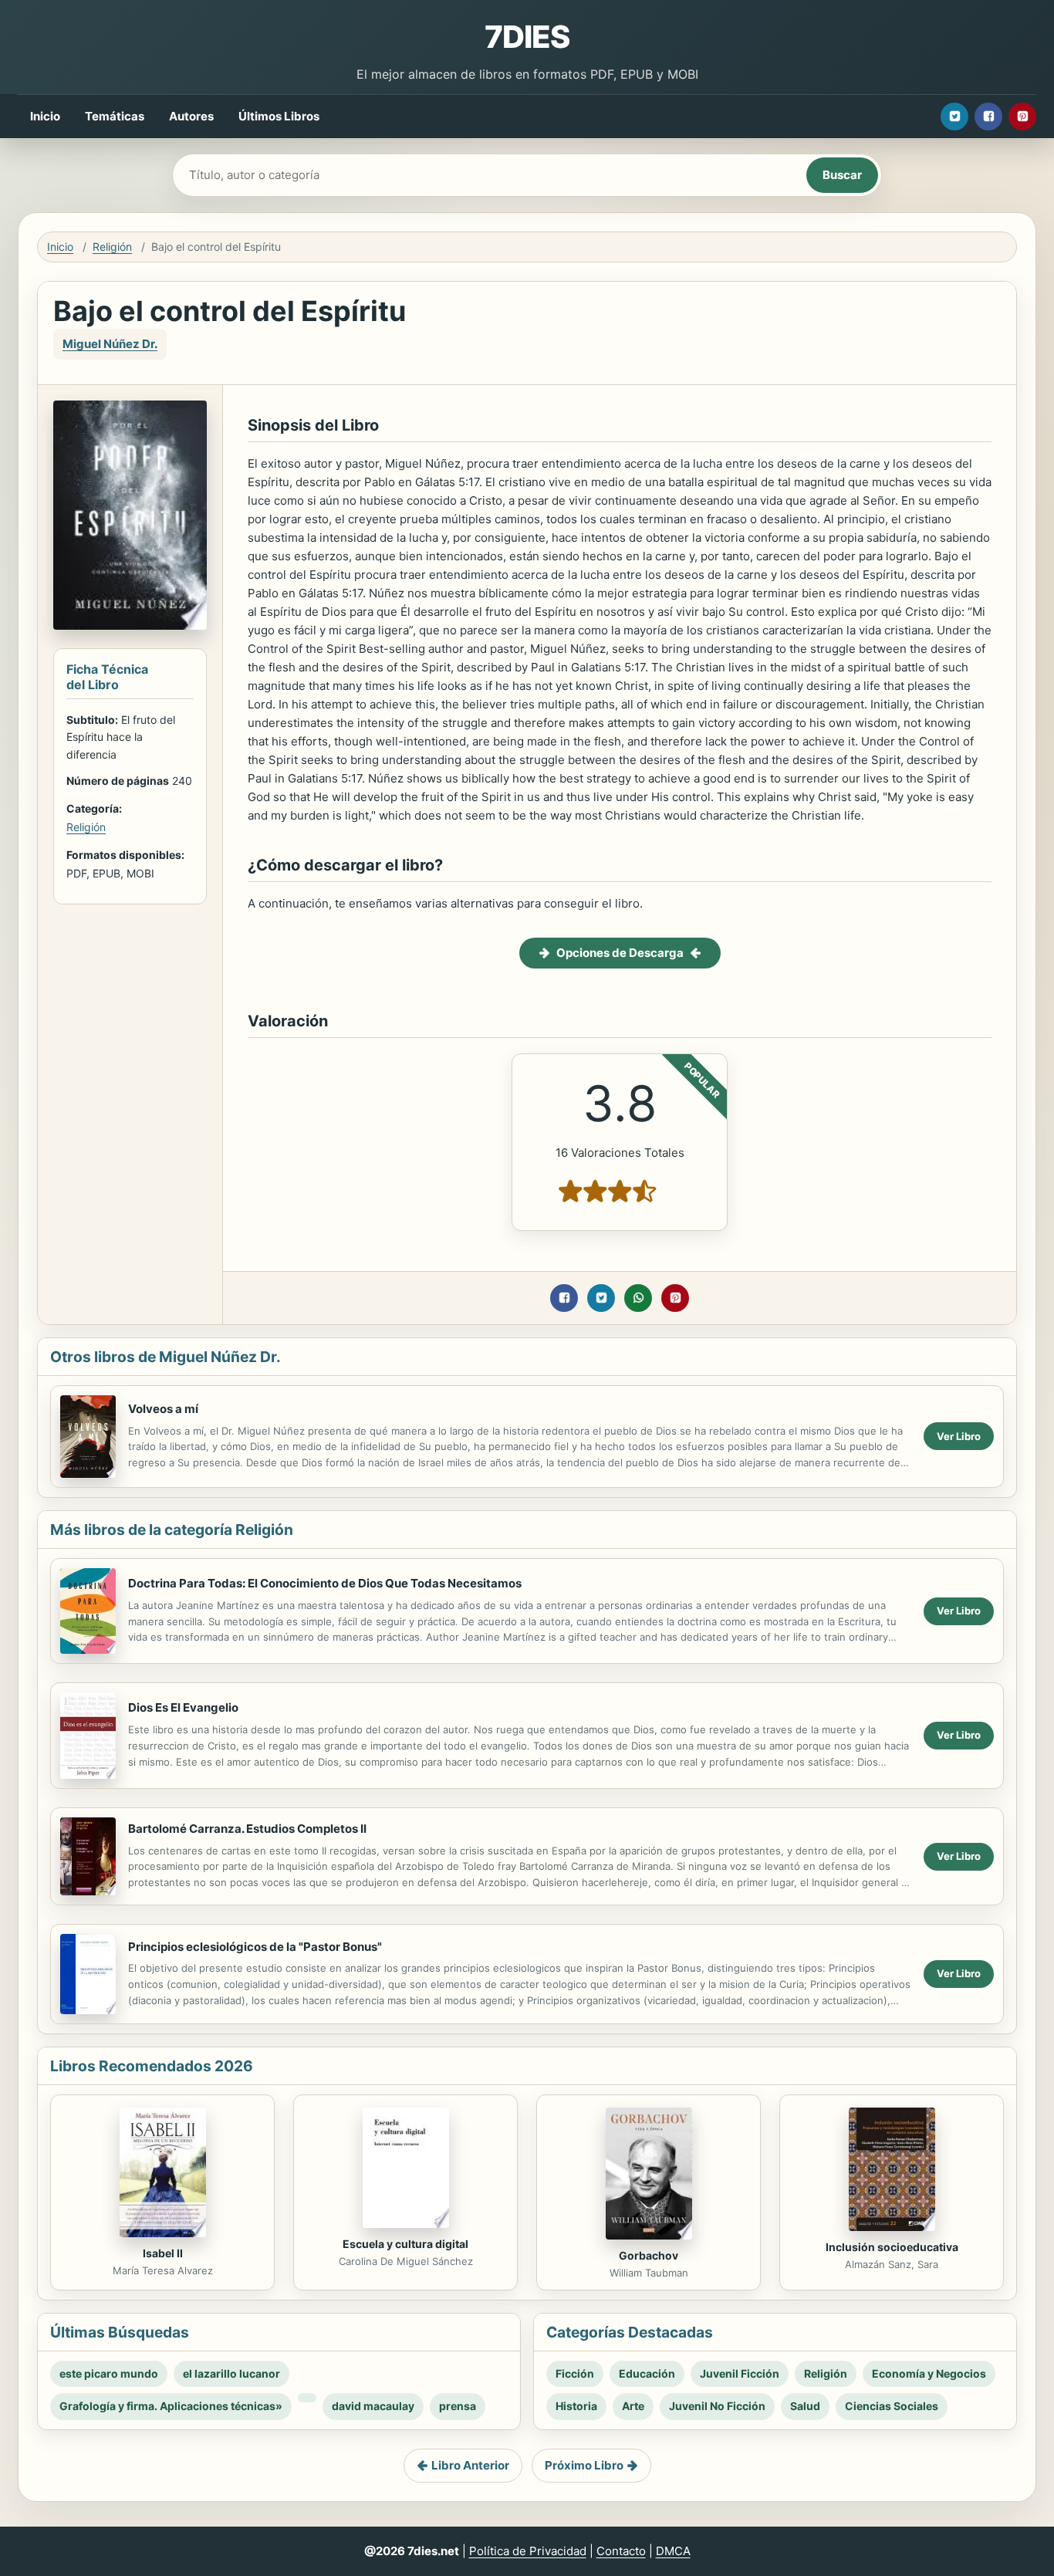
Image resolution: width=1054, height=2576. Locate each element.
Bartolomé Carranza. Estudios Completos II (247, 1829)
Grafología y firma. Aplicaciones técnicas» (171, 2406)
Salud (805, 2406)
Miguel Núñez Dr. (110, 344)
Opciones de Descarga (620, 953)
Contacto (621, 2551)
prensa (458, 2406)
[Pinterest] (1022, 117)
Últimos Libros (279, 116)
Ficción (575, 2373)
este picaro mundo (109, 2373)
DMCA (673, 2551)
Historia (576, 2406)
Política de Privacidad (528, 2551)
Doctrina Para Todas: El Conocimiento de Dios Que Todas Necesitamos (325, 1583)
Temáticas (115, 116)
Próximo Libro (584, 2465)
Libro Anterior (470, 2465)
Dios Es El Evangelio (183, 1707)
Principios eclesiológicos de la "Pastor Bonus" (255, 1947)
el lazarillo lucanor (231, 2373)
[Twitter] (954, 117)
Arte (633, 2406)
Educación (647, 2373)
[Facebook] (988, 117)
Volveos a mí (163, 1409)
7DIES (527, 37)
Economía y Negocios (929, 2373)
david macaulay (373, 2406)
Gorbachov (649, 2255)
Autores (191, 116)
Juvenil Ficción (740, 2373)
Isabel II (163, 2253)
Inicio (45, 116)
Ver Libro (959, 1436)
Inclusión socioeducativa (892, 2247)
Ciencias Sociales (892, 2406)
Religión (112, 247)
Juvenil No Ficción (717, 2406)
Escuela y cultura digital (405, 2244)
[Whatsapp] (638, 1298)
